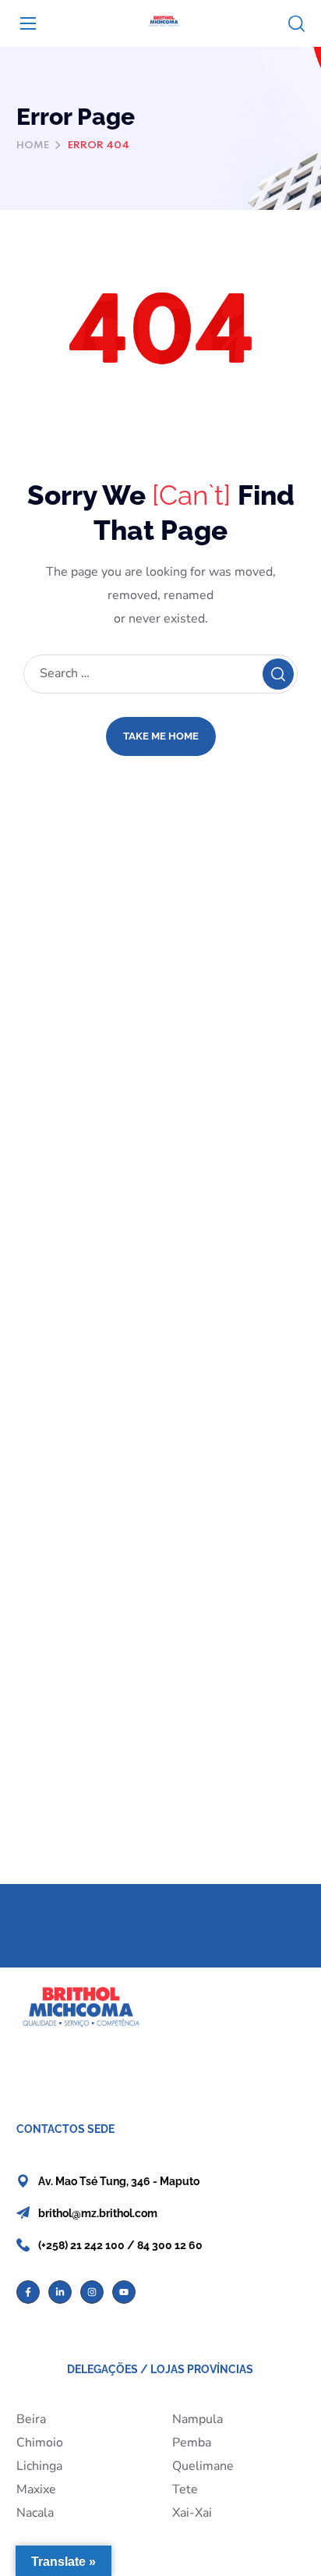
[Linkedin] (60, 2292)
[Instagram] (92, 2292)
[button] (296, 24)
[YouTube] (124, 2292)
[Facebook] (28, 2292)
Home (33, 145)
